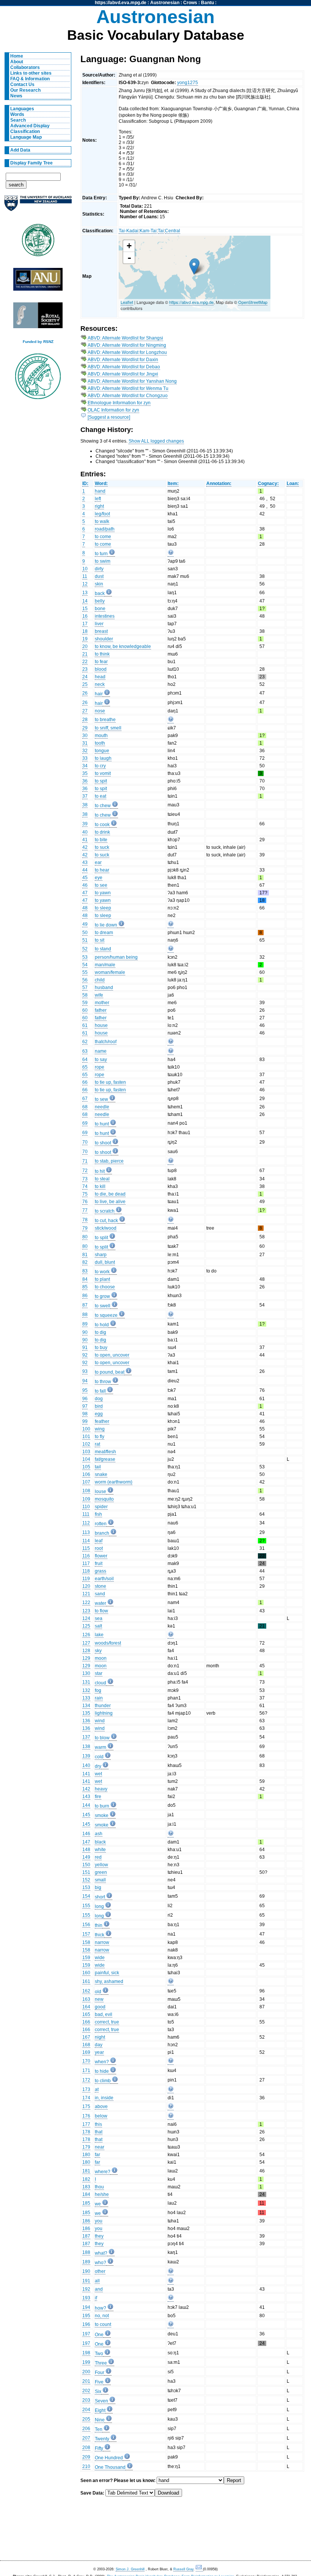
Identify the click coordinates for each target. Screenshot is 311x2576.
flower (101, 1556)
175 (86, 2106)
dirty (99, 569)
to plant (102, 1279)
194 (86, 2307)
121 (86, 1594)
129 (86, 1658)
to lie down (106, 925)
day (99, 2045)
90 (85, 1332)
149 (86, 1857)
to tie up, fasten (110, 1082)
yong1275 (188, 83)
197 (86, 2334)
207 (86, 2438)
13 (85, 593)
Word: (101, 484)
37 (85, 796)
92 (85, 1355)
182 (86, 2179)
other (100, 2271)
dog (99, 1399)
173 (86, 2089)
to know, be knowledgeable (123, 646)
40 (85, 832)
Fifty (99, 2448)
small (100, 1880)
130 (86, 1673)
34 (85, 766)
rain (99, 1698)
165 (86, 2014)
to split (101, 1238)
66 (85, 1082)
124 (86, 1618)
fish (98, 1514)
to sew (101, 1099)
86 (85, 1296)
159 (86, 1958)
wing (100, 1429)
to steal (102, 1179)
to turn (101, 554)
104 (86, 1459)
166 (86, 2022)
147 (86, 1842)
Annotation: (219, 484)
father (101, 1010)
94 (85, 1381)
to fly (100, 1437)
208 (86, 2448)
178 (86, 2132)
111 (86, 1514)
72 (85, 1171)
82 (85, 1262)
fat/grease (105, 1459)
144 (86, 1805)
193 (86, 2298)
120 (86, 1586)
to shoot (103, 1143)
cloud (101, 1683)
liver (99, 624)
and (99, 2289)
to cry (100, 766)
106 (86, 1474)
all (97, 2281)
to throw (103, 1382)
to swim (103, 561)
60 (85, 1010)
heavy (101, 1789)
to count (103, 2324)
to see (101, 885)
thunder (103, 1706)
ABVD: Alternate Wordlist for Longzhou (127, 352)
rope (100, 1067)
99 (85, 1421)
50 (85, 933)
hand (100, 491)
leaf (99, 1541)
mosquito (104, 1499)
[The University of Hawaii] (38, 243)
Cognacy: (268, 484)
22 (85, 662)
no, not (102, 2316)
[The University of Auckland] (38, 206)
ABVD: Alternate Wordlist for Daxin (123, 360)
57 (85, 988)
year (99, 2052)
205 (86, 2419)
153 (86, 1887)
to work (102, 1272)
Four (100, 2373)
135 (86, 1713)
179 (86, 2147)
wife (99, 995)
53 (85, 957)
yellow (101, 1865)
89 (85, 1324)
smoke (102, 1815)
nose (100, 711)
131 (86, 1682)
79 (85, 1228)
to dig (101, 1332)
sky (98, 1651)
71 (85, 1161)
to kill (100, 1186)
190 (86, 2271)
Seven (101, 2401)
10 (85, 569)
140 (86, 1765)
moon (101, 1658)
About (17, 62)
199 (86, 2362)
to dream (104, 933)
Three (101, 2363)
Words (17, 114)
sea (99, 1618)
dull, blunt (105, 1262)
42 (85, 847)
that (99, 2132)
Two (99, 2354)
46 (85, 885)
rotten (101, 1524)
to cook (102, 825)
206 (86, 2429)
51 (85, 940)
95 (85, 1390)
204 (86, 2410)
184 (86, 2194)
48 (85, 908)
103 (86, 1452)
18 (85, 631)
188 (86, 2252)
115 (86, 1548)
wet (98, 1774)
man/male (105, 965)
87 (85, 1305)
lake (99, 1635)
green (101, 1872)
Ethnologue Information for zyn (119, 403)
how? (101, 2308)
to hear (102, 870)
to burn (102, 1806)
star (99, 1673)
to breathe (105, 720)
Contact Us (22, 85)
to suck (102, 847)
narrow (102, 1942)
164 (86, 2007)
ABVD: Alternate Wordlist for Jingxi (123, 374)
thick (100, 1935)
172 (86, 2080)
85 (85, 1287)
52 (85, 949)
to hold (102, 1325)
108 (86, 1491)
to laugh (103, 758)
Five (99, 2382)
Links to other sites (31, 73)
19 (85, 639)
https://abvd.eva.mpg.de (121, 3)
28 (85, 720)
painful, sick (107, 1973)
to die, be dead (110, 1194)
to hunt (102, 1124)
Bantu (207, 3)
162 (86, 1991)
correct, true (107, 2022)
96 (85, 1399)
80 (85, 1237)
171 (86, 2071)
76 (85, 1202)
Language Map (26, 137)
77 (85, 1210)
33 (85, 758)
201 (86, 2381)
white (100, 1850)
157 (86, 1934)
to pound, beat (110, 1372)
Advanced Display (30, 126)
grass (101, 1571)
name (101, 1051)
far (97, 2155)
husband (104, 988)
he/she (102, 2194)
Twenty (102, 2439)
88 (85, 1315)
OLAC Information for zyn (113, 410)
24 (85, 677)
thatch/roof (106, 1042)
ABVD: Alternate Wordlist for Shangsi (125, 338)
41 (85, 840)
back (100, 593)
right (99, 506)
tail (98, 1467)
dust (99, 576)
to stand (103, 949)
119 (86, 1579)
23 (85, 669)
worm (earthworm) (114, 1482)
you (99, 2221)
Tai (161, 231)
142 (86, 1789)
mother (102, 1003)
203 (86, 2400)
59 (85, 1003)
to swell (103, 1306)
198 (86, 2353)
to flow (101, 1611)
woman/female (110, 972)
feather (102, 1421)
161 (86, 1981)
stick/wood (106, 1228)
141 (86, 1774)
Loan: (293, 484)
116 (86, 1556)
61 (85, 1025)
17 (85, 624)
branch (102, 1533)
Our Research (25, 90)
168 (86, 2045)
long (99, 1906)
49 (85, 924)
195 (86, 2316)
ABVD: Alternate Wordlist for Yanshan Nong (132, 381)
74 (85, 1186)
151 (86, 1872)
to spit (101, 781)
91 (85, 1347)
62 (85, 1042)
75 (85, 1194)
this (98, 2124)
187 (86, 2236)
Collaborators (25, 67)
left (98, 499)
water (101, 1603)
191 (86, 2281)
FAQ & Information (30, 79)
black (100, 1842)
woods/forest (108, 1643)
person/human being (116, 957)
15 (85, 609)
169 (86, 2052)
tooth (100, 743)
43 (85, 862)
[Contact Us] (199, 2569)
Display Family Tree (31, 163)
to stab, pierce (109, 1161)
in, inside (104, 2098)
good (100, 2007)
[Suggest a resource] (109, 417)
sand (100, 1594)
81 (85, 1255)
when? (102, 2062)
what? (101, 2253)
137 (86, 1737)
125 (86, 1626)
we (98, 2204)
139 (86, 1756)
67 (85, 1099)
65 (85, 1067)
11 (85, 576)
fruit (99, 1563)
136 (86, 1721)
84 (85, 1279)
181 (86, 2171)
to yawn (103, 893)
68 (85, 1107)
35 (85, 773)
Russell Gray (183, 2569)
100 (86, 1429)
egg (99, 1414)
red (98, 1857)
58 (85, 995)
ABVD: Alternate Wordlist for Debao (124, 367)
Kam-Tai (148, 231)
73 (85, 1179)
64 (85, 1060)
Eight (100, 2410)
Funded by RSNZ (38, 342)
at (97, 2089)
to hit (100, 1171)
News (16, 96)
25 (85, 684)
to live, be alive (110, 1202)
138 (86, 1747)
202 (86, 2391)
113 (86, 1532)
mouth (101, 736)
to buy (101, 1347)
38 (85, 805)
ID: (85, 484)
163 (86, 1999)
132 (86, 1690)
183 (86, 2187)
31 (85, 743)
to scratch (105, 1211)
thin (99, 1925)
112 (86, 1523)
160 (86, 1973)
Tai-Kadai (129, 231)
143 (86, 1797)
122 (86, 1603)
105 (86, 1467)
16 (85, 616)
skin (99, 584)
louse (101, 1491)
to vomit (103, 773)
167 (86, 2037)
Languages (22, 109)
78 (85, 1220)
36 (85, 781)
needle (102, 1107)
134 (86, 1706)
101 (86, 1437)
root (99, 1548)
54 (85, 965)
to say (101, 1060)
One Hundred (109, 2458)
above (101, 2106)
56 (85, 980)
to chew (103, 806)
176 (86, 2116)
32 (85, 751)
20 (85, 646)
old (98, 1992)
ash (99, 1834)
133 (86, 1698)
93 (85, 1371)
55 (85, 972)
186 (86, 2221)
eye (99, 878)
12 (85, 584)
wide (100, 1958)
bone (100, 609)
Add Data (20, 150)
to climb (103, 2081)
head (100, 677)
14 (85, 601)
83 (85, 1271)
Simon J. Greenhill (130, 2569)
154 (86, 1896)
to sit (100, 940)
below (101, 2116)
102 (86, 1444)
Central (173, 231)
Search (18, 120)
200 (86, 2372)
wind (100, 1721)
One (99, 2335)
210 (86, 2466)
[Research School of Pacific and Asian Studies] (38, 281)
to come (103, 537)
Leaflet (127, 302)
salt (98, 1626)
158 (86, 1942)
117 (86, 1563)
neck (100, 684)
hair (99, 694)
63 (85, 1051)
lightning (104, 1713)
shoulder (104, 639)
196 (86, 2324)
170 (86, 2061)
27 (85, 711)
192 (86, 2289)
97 (85, 1406)
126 (86, 1635)
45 (85, 878)
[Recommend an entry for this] (171, 554)
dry (98, 1766)
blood (101, 669)
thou (99, 2187)
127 (86, 1643)
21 (85, 654)
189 (86, 2262)
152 (86, 1880)
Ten (99, 2429)
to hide (102, 2071)
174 (86, 2098)
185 (86, 2203)
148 (86, 1850)
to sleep (103, 908)
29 (85, 728)
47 (85, 893)
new (99, 1999)
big (98, 1887)
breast (101, 631)
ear (98, 862)
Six (98, 2391)
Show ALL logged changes (156, 441)
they (99, 2236)
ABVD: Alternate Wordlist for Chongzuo (128, 396)
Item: (173, 484)
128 (86, 1651)
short (100, 1897)
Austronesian (165, 3)
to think (102, 654)
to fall (100, 1391)
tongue (102, 751)
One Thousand (110, 2467)
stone (101, 1586)
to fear (101, 662)
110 (86, 1507)
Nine (100, 2420)
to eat (101, 796)
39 (85, 824)
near (100, 2147)
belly (100, 601)
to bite (101, 840)
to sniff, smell (108, 728)
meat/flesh (105, 1452)
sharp (101, 1255)
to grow (102, 1296)
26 (85, 693)
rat (97, 1444)
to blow (102, 1738)
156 (86, 1925)
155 (86, 1906)
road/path (105, 529)
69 (85, 1123)
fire (98, 1797)
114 (86, 1541)
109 (86, 1499)
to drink (102, 832)
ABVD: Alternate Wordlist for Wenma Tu (128, 388)
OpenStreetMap (253, 302)
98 (85, 1414)
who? (101, 2263)
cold (99, 1757)
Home (17, 56)
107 (86, 1482)
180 (86, 2155)
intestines (105, 616)
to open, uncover (112, 1355)
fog (98, 1690)
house (101, 1025)
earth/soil (104, 1579)
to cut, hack (106, 1221)
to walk (102, 521)
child (100, 980)
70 (85, 1142)
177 (86, 2124)
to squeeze (106, 1315)
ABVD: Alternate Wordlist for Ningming (127, 345)
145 (86, 1815)
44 (85, 870)
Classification (25, 131)
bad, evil (104, 2014)
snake (101, 1474)
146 (86, 1834)
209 (86, 2457)
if (96, 2298)
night (100, 2037)
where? (103, 2172)
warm (101, 1747)
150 (86, 1865)
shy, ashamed (109, 1981)
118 (86, 1571)
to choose (105, 1287)
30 (85, 736)
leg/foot (102, 514)
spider (101, 1507)
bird (99, 1406)
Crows (190, 3)
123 (86, 1611)
